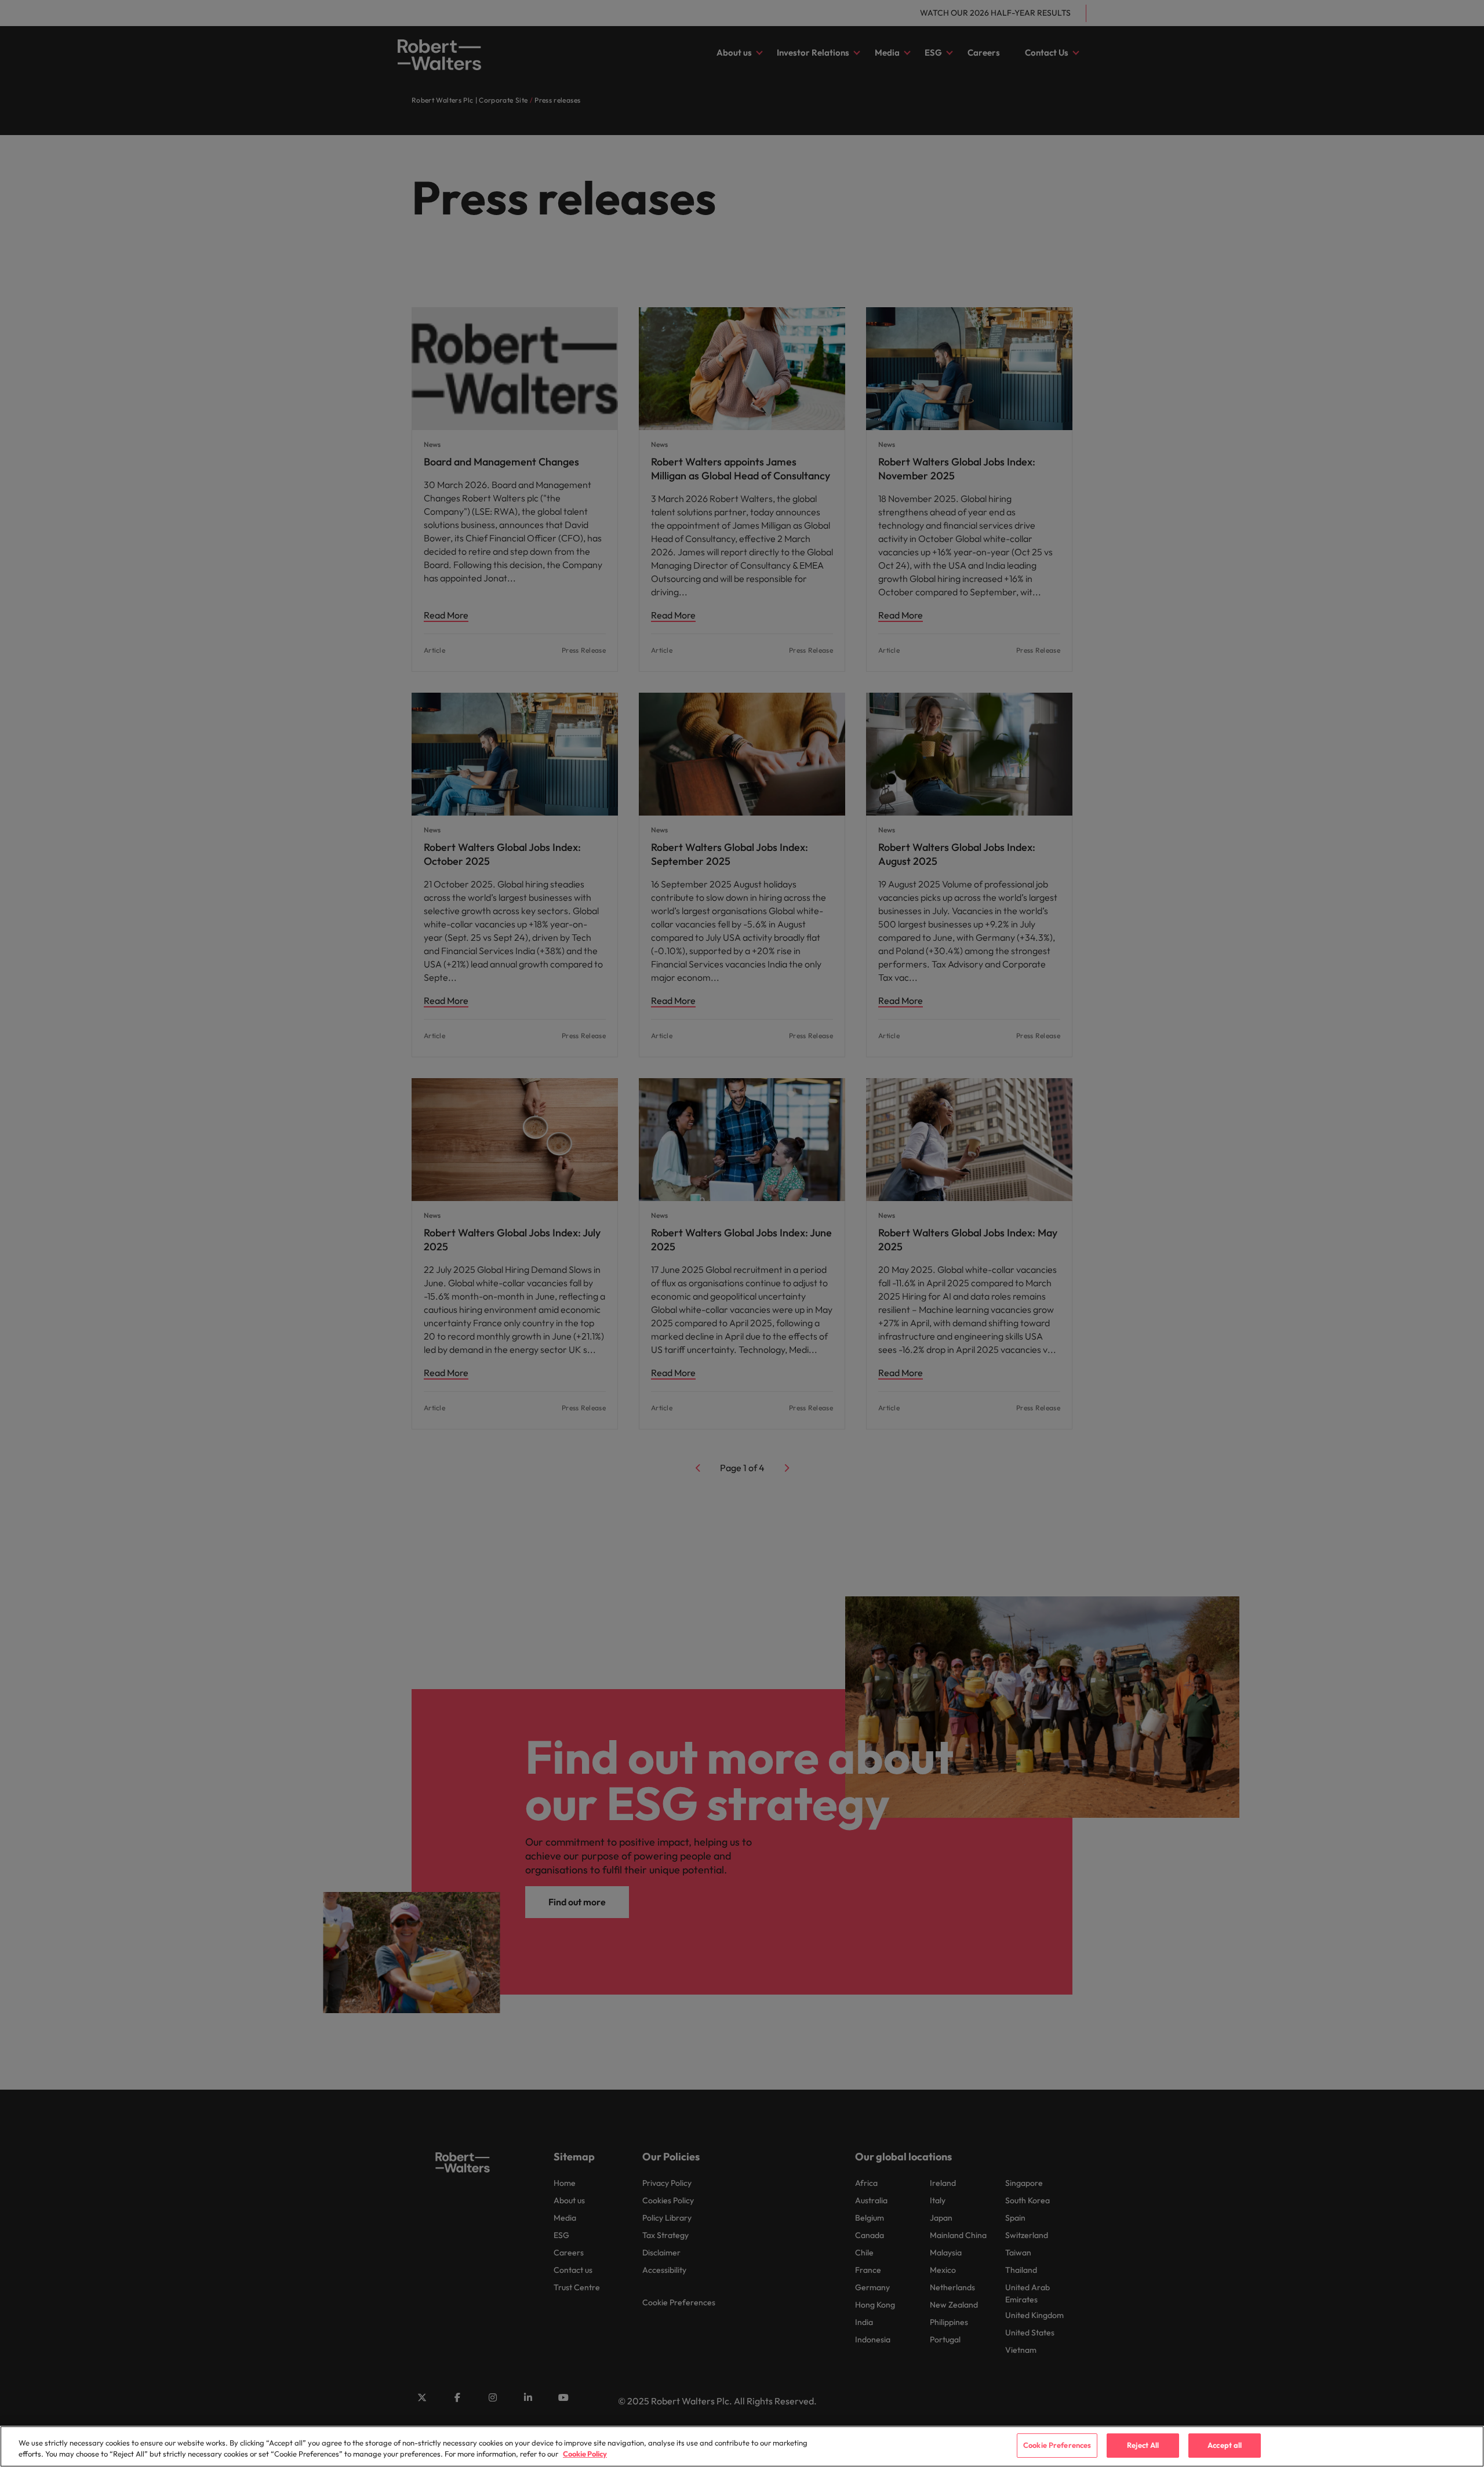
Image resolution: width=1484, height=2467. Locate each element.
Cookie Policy (585, 2454)
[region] (742, 2446)
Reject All (1143, 2445)
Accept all (1225, 2445)
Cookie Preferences (1057, 2445)
